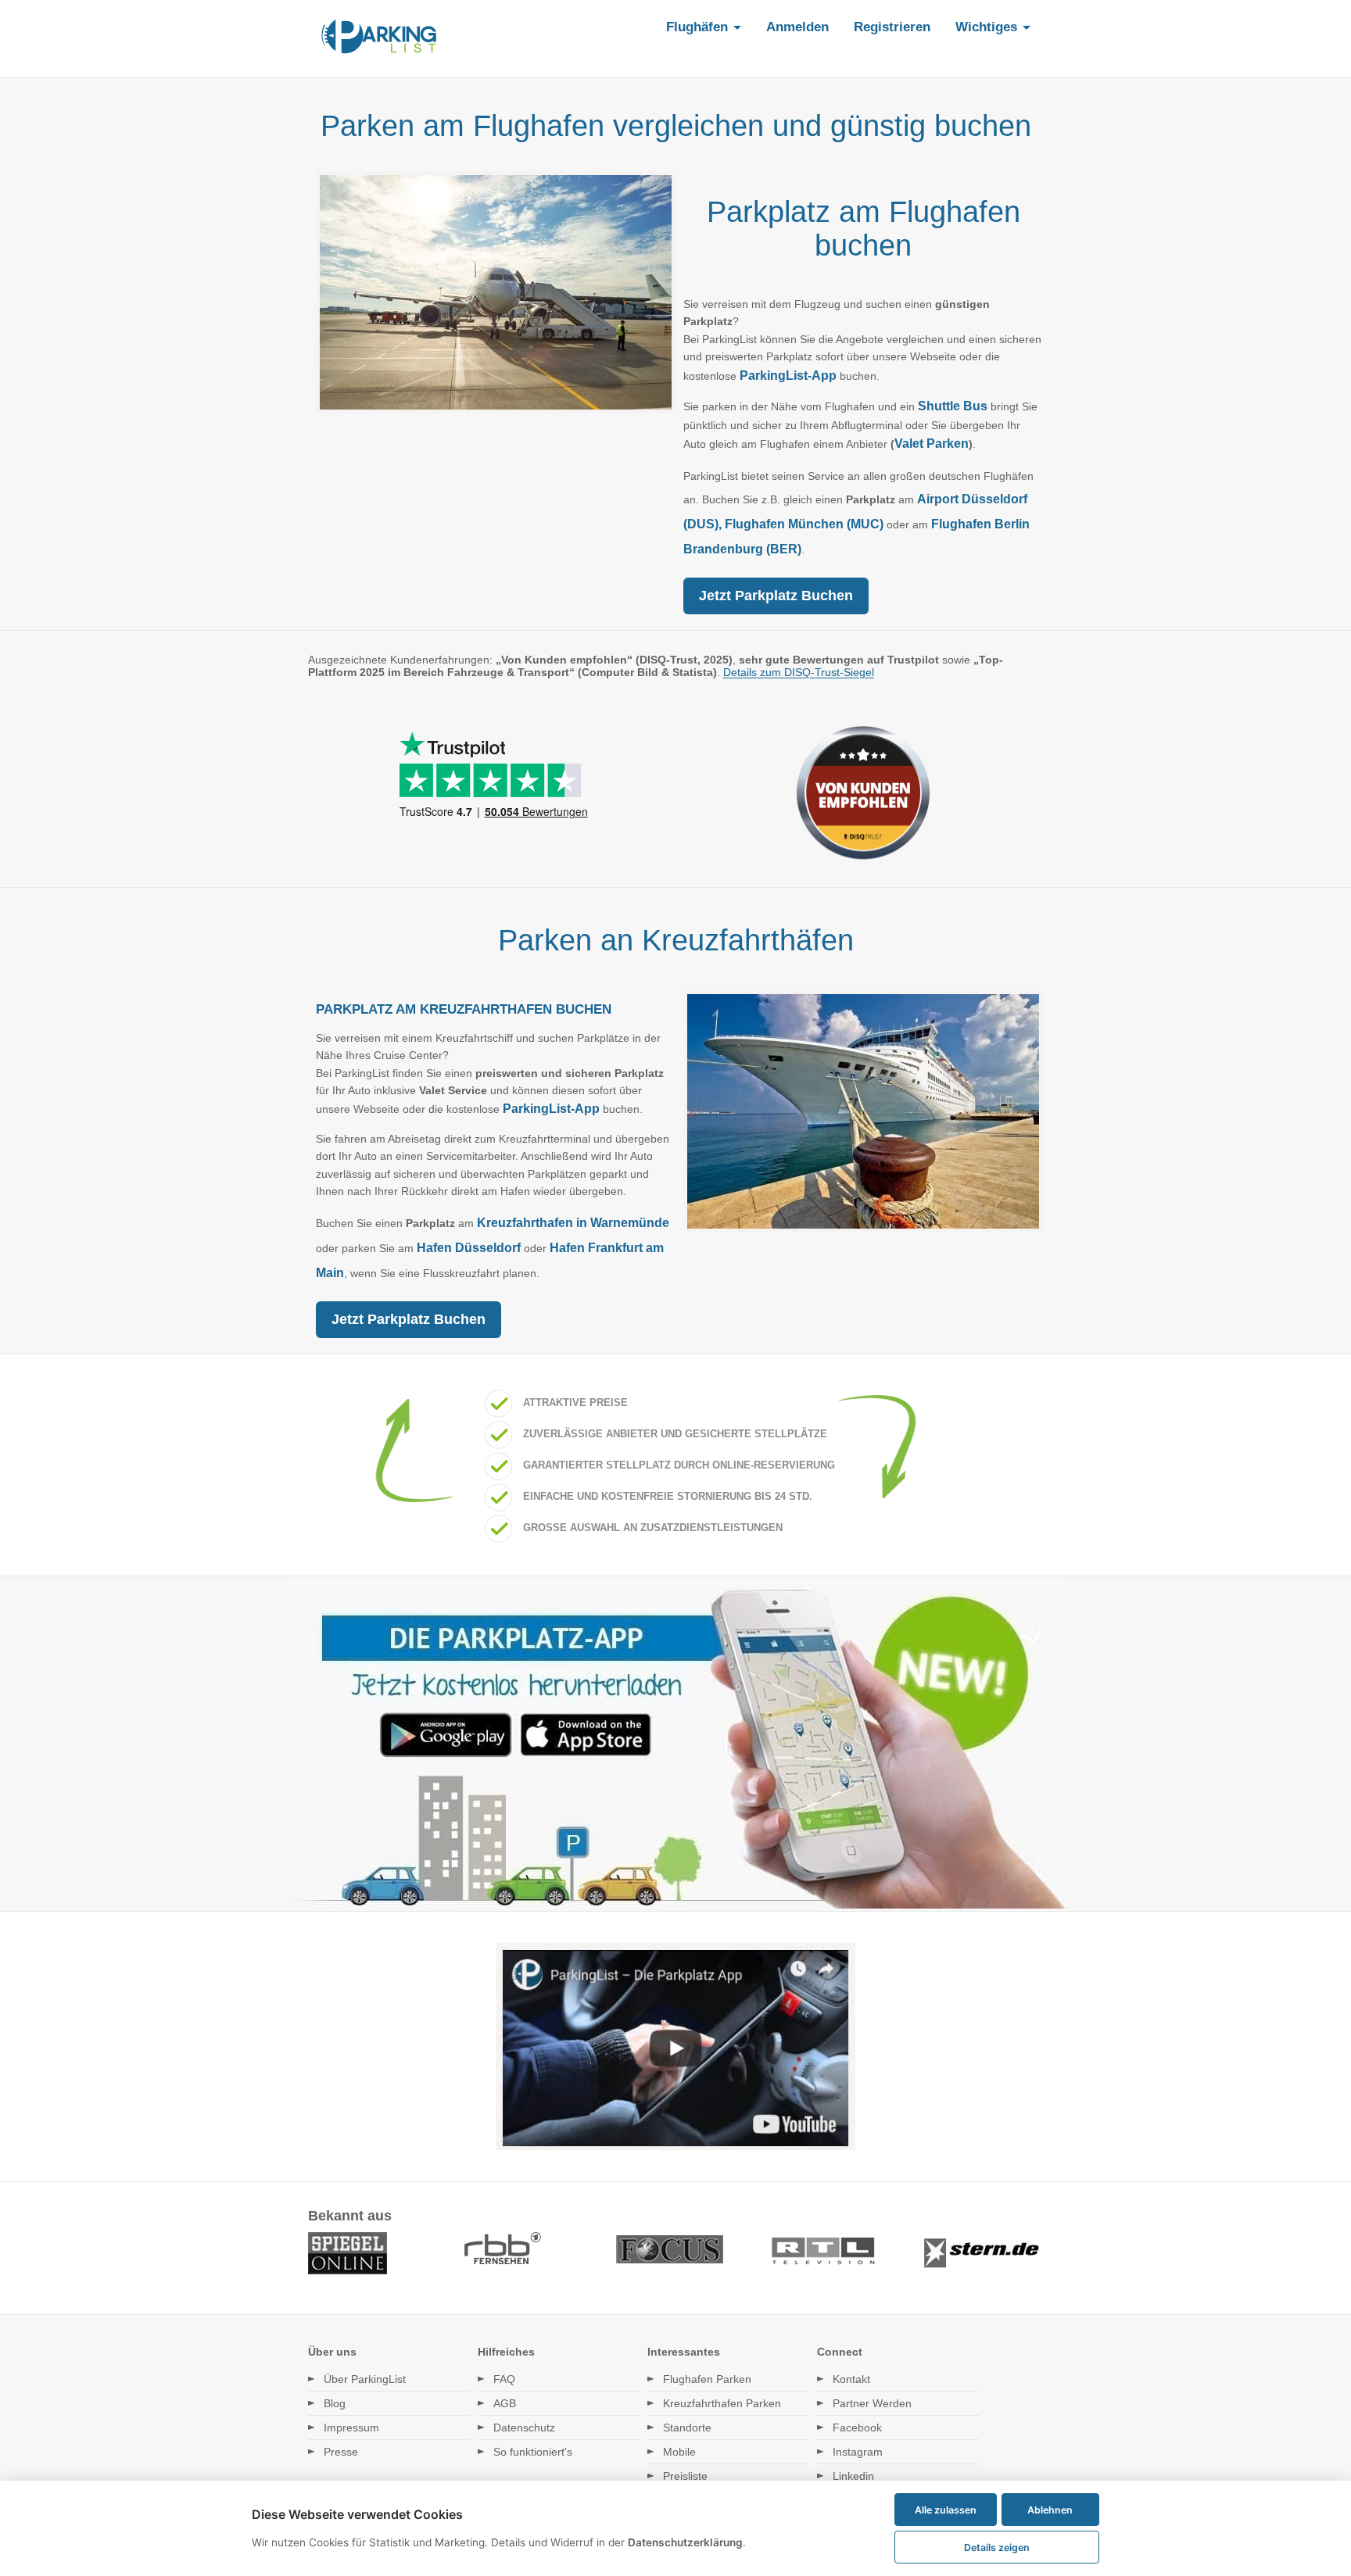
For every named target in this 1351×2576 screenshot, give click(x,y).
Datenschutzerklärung (685, 2542)
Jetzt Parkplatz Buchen (776, 596)
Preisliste (685, 2476)
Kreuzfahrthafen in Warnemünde (573, 1223)
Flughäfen (699, 27)
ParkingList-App (787, 376)
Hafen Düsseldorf (469, 1248)
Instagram (858, 2452)
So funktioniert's (533, 2452)
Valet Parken (932, 444)
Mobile (679, 2452)
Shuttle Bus (953, 406)
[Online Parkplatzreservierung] (379, 39)
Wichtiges (988, 27)
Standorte (687, 2428)
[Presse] (675, 2273)
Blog (335, 2403)
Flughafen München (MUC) (804, 524)
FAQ (504, 2379)
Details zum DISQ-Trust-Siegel (799, 672)
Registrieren (892, 27)
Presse (341, 2452)
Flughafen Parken (707, 2379)
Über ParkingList (365, 2379)
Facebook (857, 2428)
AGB (505, 2403)
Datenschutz (524, 2428)
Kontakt (851, 2379)
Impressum (351, 2428)
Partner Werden (872, 2403)
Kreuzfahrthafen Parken (722, 2403)
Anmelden (797, 27)
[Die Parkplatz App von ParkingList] (675, 1905)
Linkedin (853, 2476)
